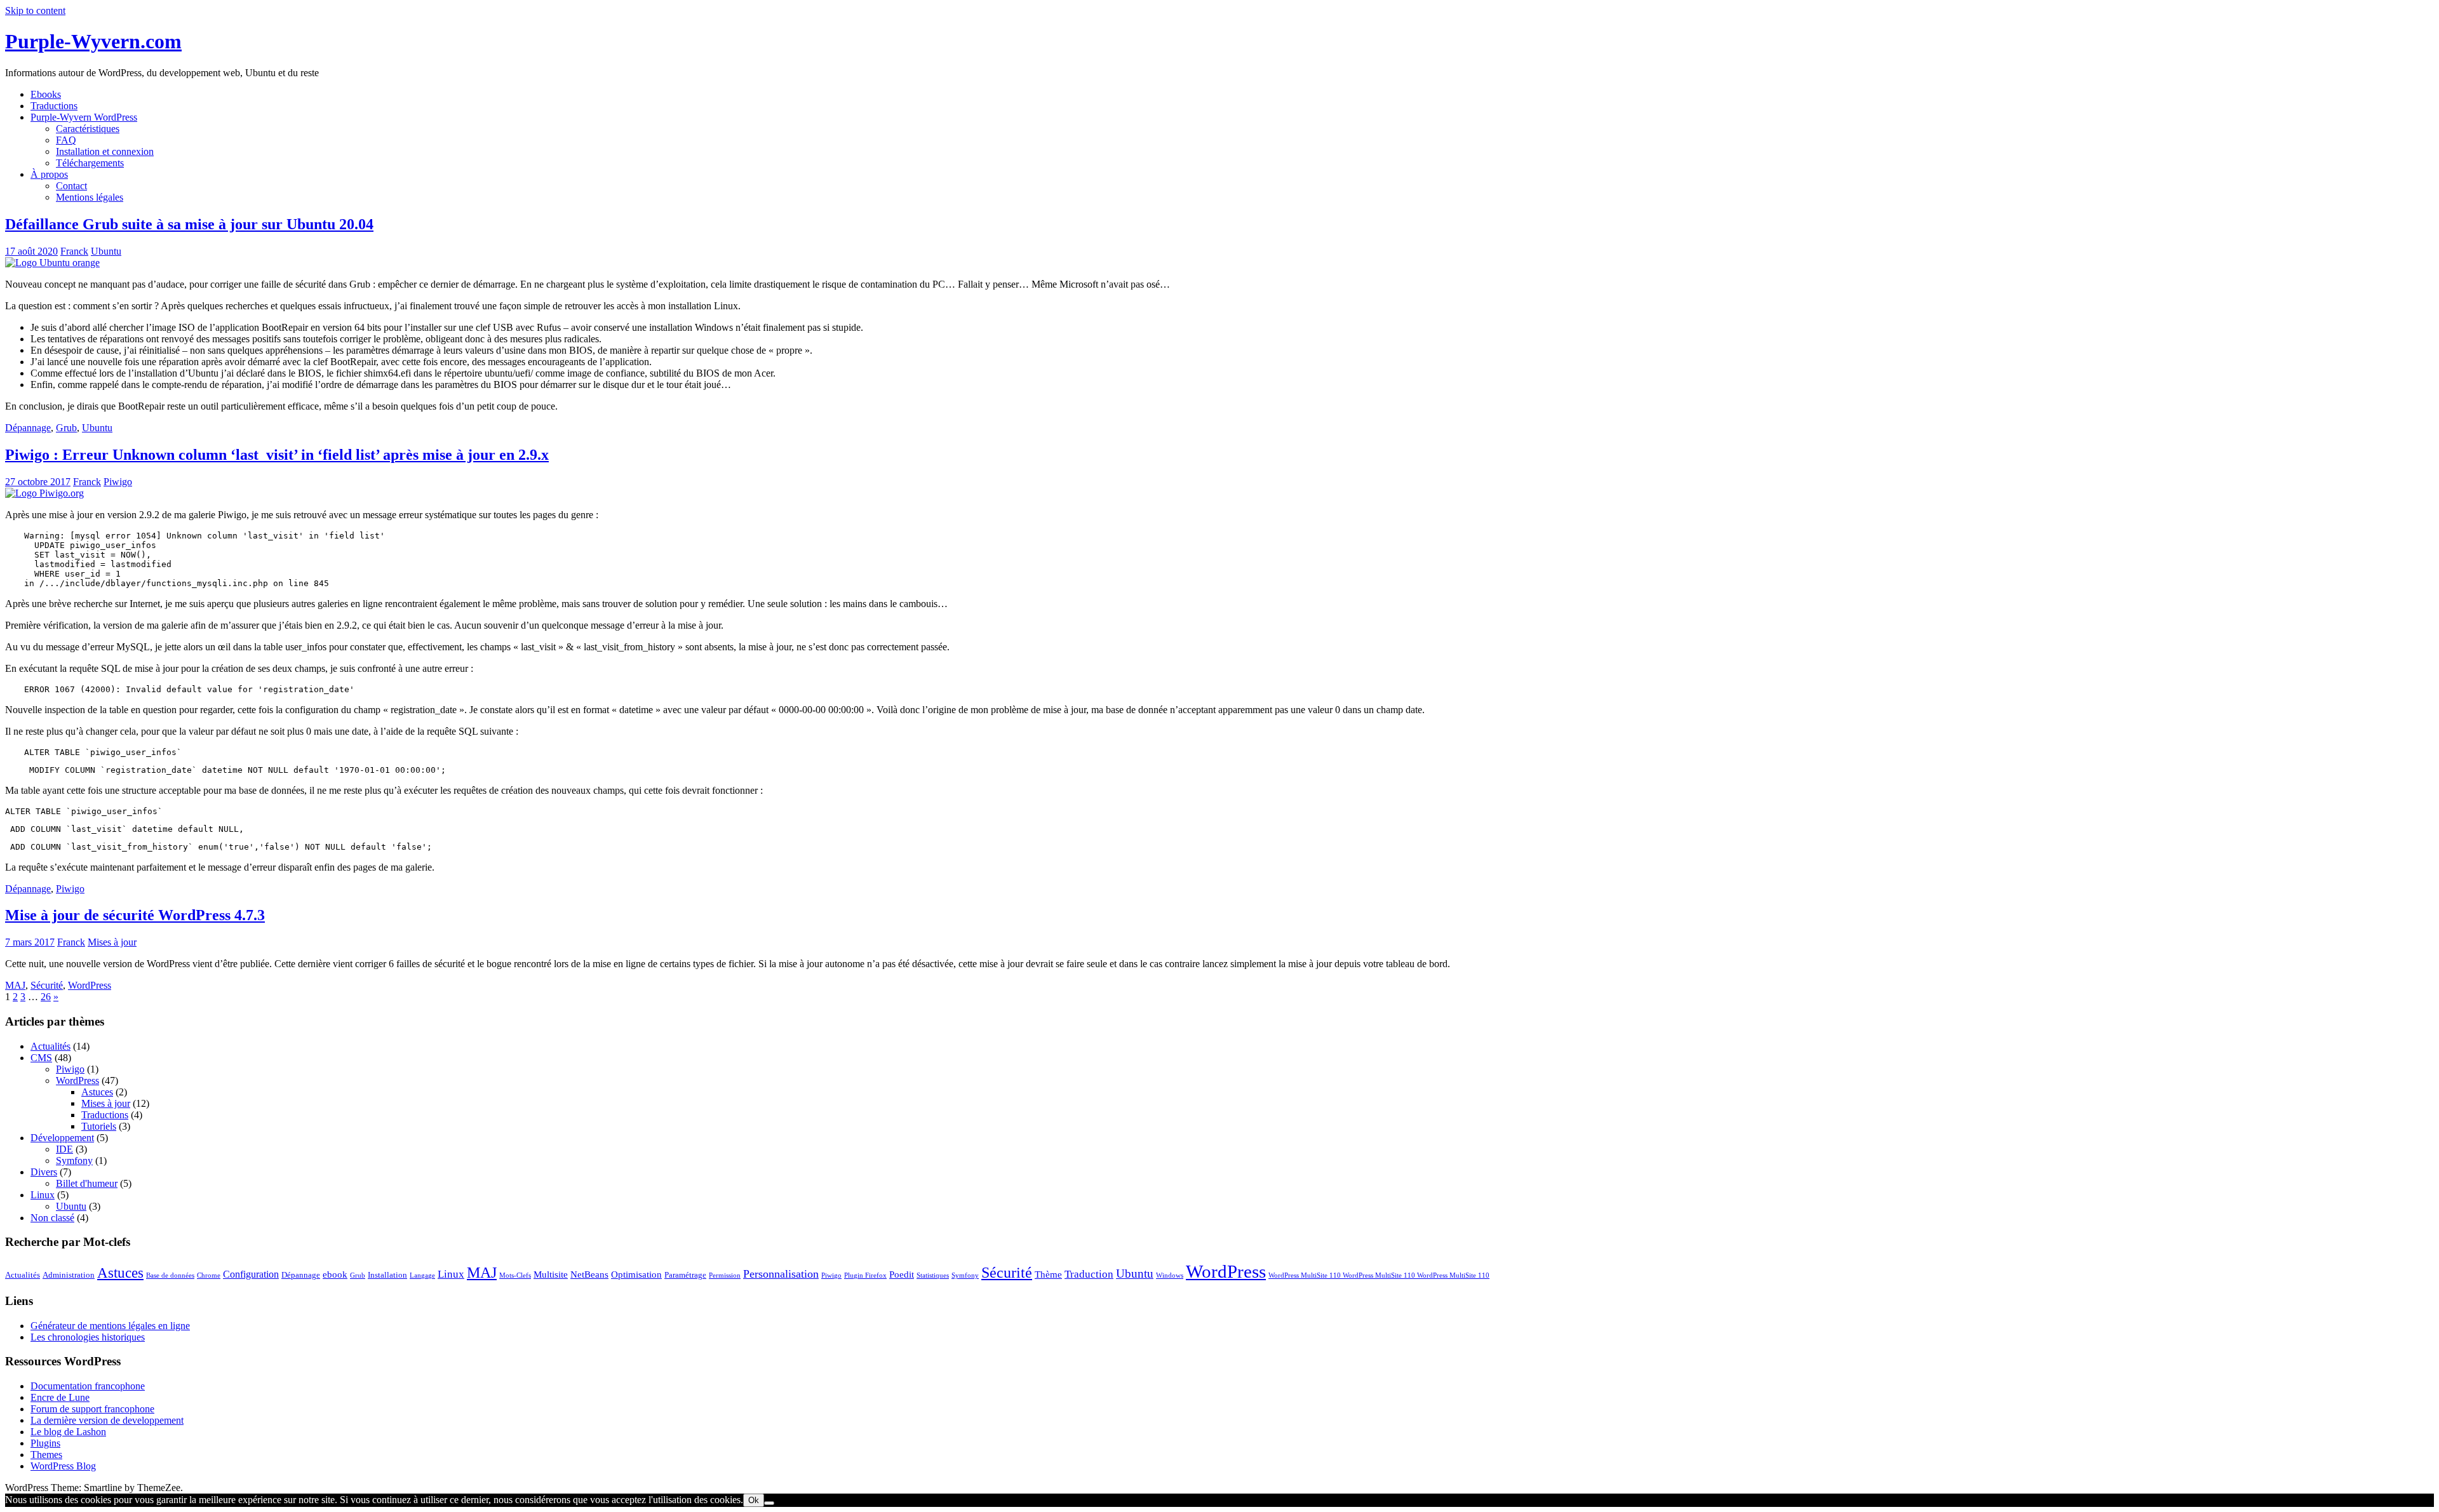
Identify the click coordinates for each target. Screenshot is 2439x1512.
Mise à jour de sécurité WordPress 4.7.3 (135, 915)
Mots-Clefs (515, 1275)
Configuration (251, 1274)
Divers (44, 1172)
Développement (62, 1138)
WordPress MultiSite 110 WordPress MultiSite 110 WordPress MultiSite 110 (1379, 1275)
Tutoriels (99, 1126)
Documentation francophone (88, 1386)
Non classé (52, 1218)
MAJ (15, 985)
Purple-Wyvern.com (93, 41)
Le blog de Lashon (68, 1432)
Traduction (1089, 1274)
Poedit (902, 1274)
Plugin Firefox (865, 1275)
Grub (66, 428)
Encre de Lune (60, 1397)
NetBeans (589, 1274)
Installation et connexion (105, 151)
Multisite (551, 1274)
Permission (725, 1275)
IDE (64, 1149)
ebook (335, 1274)
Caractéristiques (88, 129)
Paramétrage (685, 1275)
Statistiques (933, 1275)
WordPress (90, 985)
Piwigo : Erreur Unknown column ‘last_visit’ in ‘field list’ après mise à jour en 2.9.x (277, 455)
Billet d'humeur (87, 1183)
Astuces (97, 1092)
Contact (71, 186)
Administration (69, 1275)
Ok (754, 1500)
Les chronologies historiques (88, 1337)
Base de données (170, 1275)
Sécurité (47, 985)
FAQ (66, 140)
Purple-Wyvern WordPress (84, 117)
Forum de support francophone (92, 1409)
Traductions (54, 106)
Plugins (45, 1443)
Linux (43, 1195)
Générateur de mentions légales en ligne (110, 1326)
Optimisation (636, 1274)
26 (46, 997)
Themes (46, 1455)
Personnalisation (781, 1274)
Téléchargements (90, 163)
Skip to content (35, 10)
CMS (41, 1058)
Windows (1170, 1275)
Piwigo (118, 482)
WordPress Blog (63, 1466)
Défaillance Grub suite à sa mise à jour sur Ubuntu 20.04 (189, 224)
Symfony (74, 1161)
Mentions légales (90, 197)
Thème (1048, 1274)
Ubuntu (106, 251)
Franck (74, 251)
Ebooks (46, 94)
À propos (49, 174)
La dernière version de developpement (107, 1420)
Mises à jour (112, 942)
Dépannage (28, 428)
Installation (387, 1275)
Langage (422, 1275)
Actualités (50, 1046)
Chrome (209, 1275)
